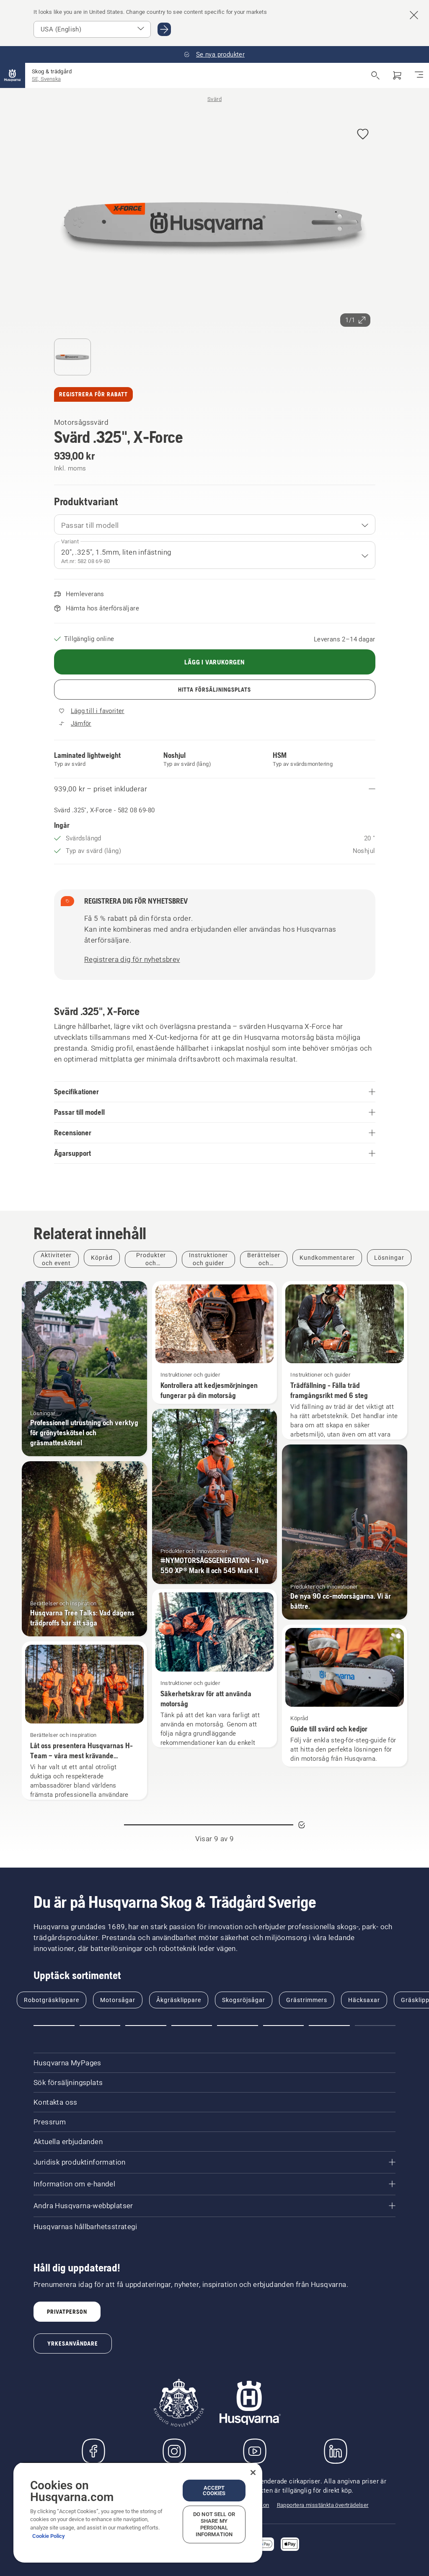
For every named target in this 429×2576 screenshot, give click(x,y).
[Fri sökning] (375, 75)
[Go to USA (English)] (164, 29)
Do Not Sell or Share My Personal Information (214, 2524)
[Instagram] (174, 2451)
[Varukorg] (397, 75)
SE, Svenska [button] (46, 79)
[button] (363, 135)
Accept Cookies (214, 2491)
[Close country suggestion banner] (414, 15)
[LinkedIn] (336, 2451)
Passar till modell (90, 525)
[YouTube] (255, 2451)
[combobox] (215, 525)
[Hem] (13, 75)
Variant (70, 541)
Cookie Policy (49, 2536)
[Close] (253, 2473)
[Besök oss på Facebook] (93, 2451)
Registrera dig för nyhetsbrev (132, 959)
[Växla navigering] (419, 75)
